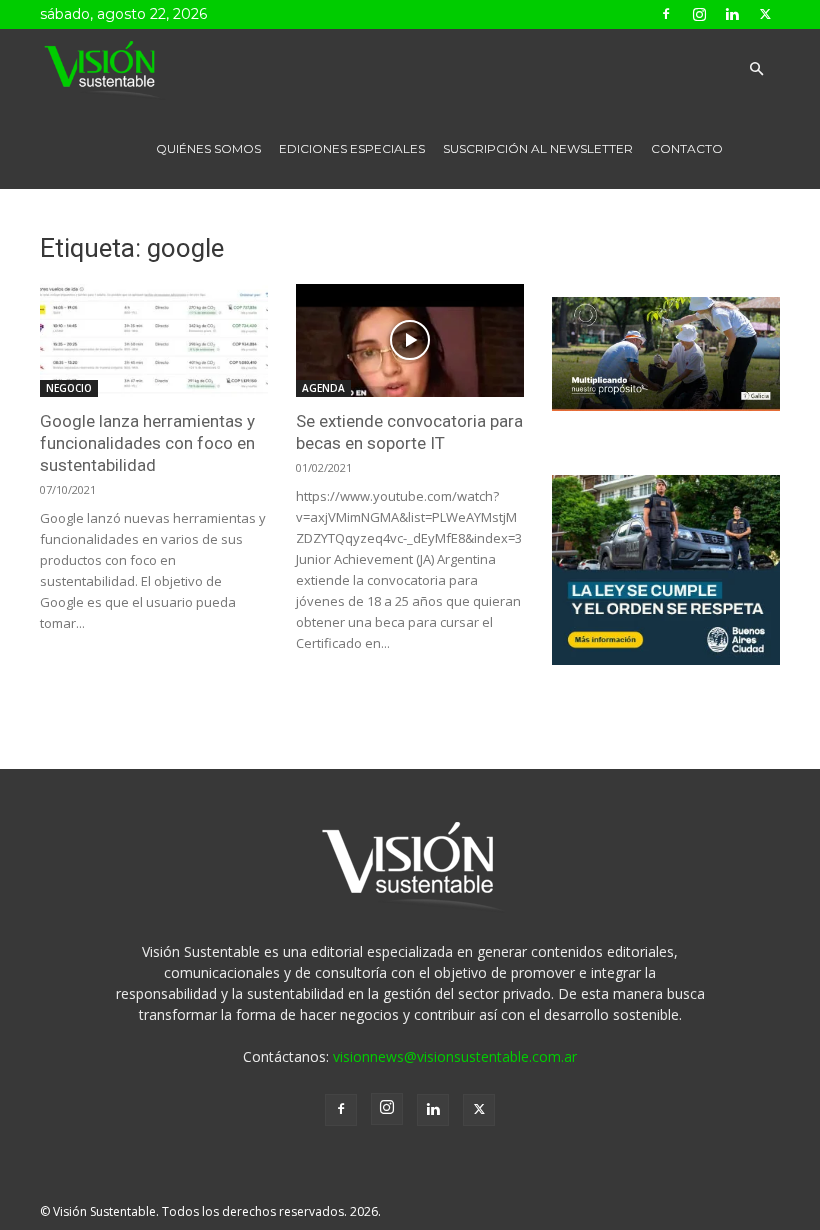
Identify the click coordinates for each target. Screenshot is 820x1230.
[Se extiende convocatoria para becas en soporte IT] (410, 340)
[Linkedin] (732, 14)
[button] (756, 69)
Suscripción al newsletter (538, 148)
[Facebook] (666, 14)
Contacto (687, 148)
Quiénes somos (208, 148)
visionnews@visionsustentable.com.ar (455, 1056)
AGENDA (323, 388)
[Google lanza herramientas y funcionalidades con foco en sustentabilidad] (154, 340)
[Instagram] (699, 14)
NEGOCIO (69, 388)
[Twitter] (765, 14)
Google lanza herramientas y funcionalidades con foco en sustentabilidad (147, 443)
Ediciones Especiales (352, 148)
